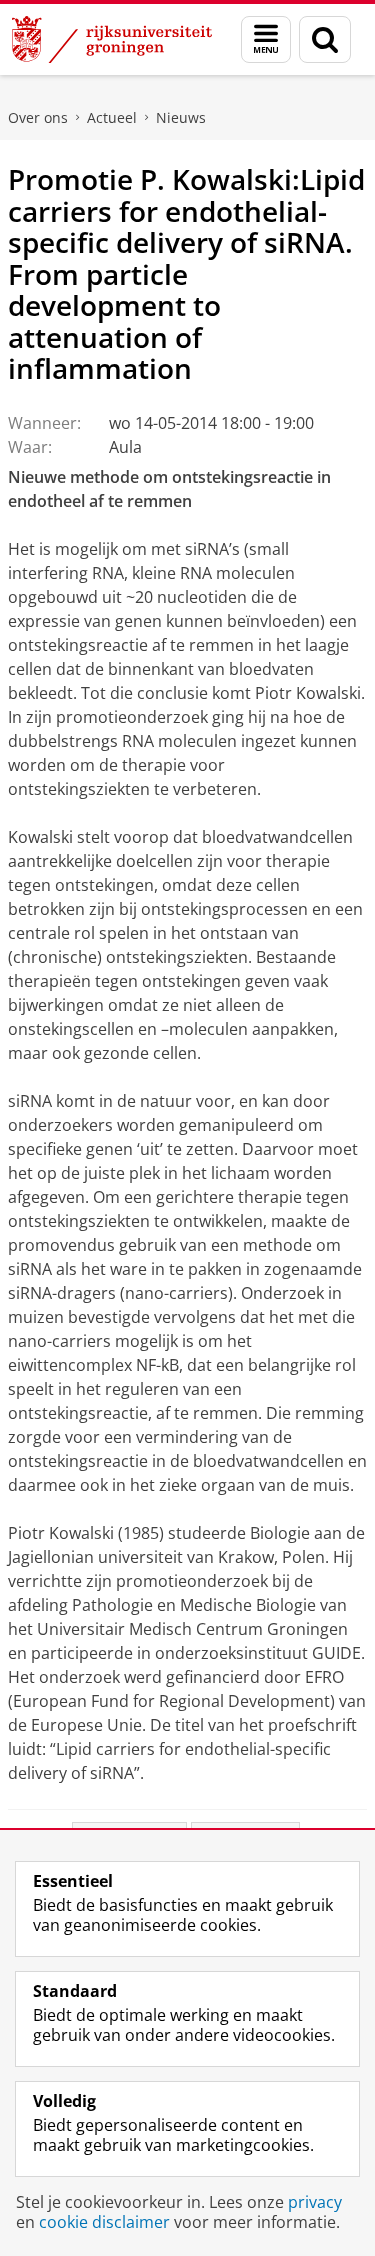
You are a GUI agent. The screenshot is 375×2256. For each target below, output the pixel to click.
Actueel (112, 117)
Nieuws (181, 117)
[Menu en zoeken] (266, 39)
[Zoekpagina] (325, 39)
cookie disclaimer (104, 2222)
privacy (315, 2202)
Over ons (38, 117)
